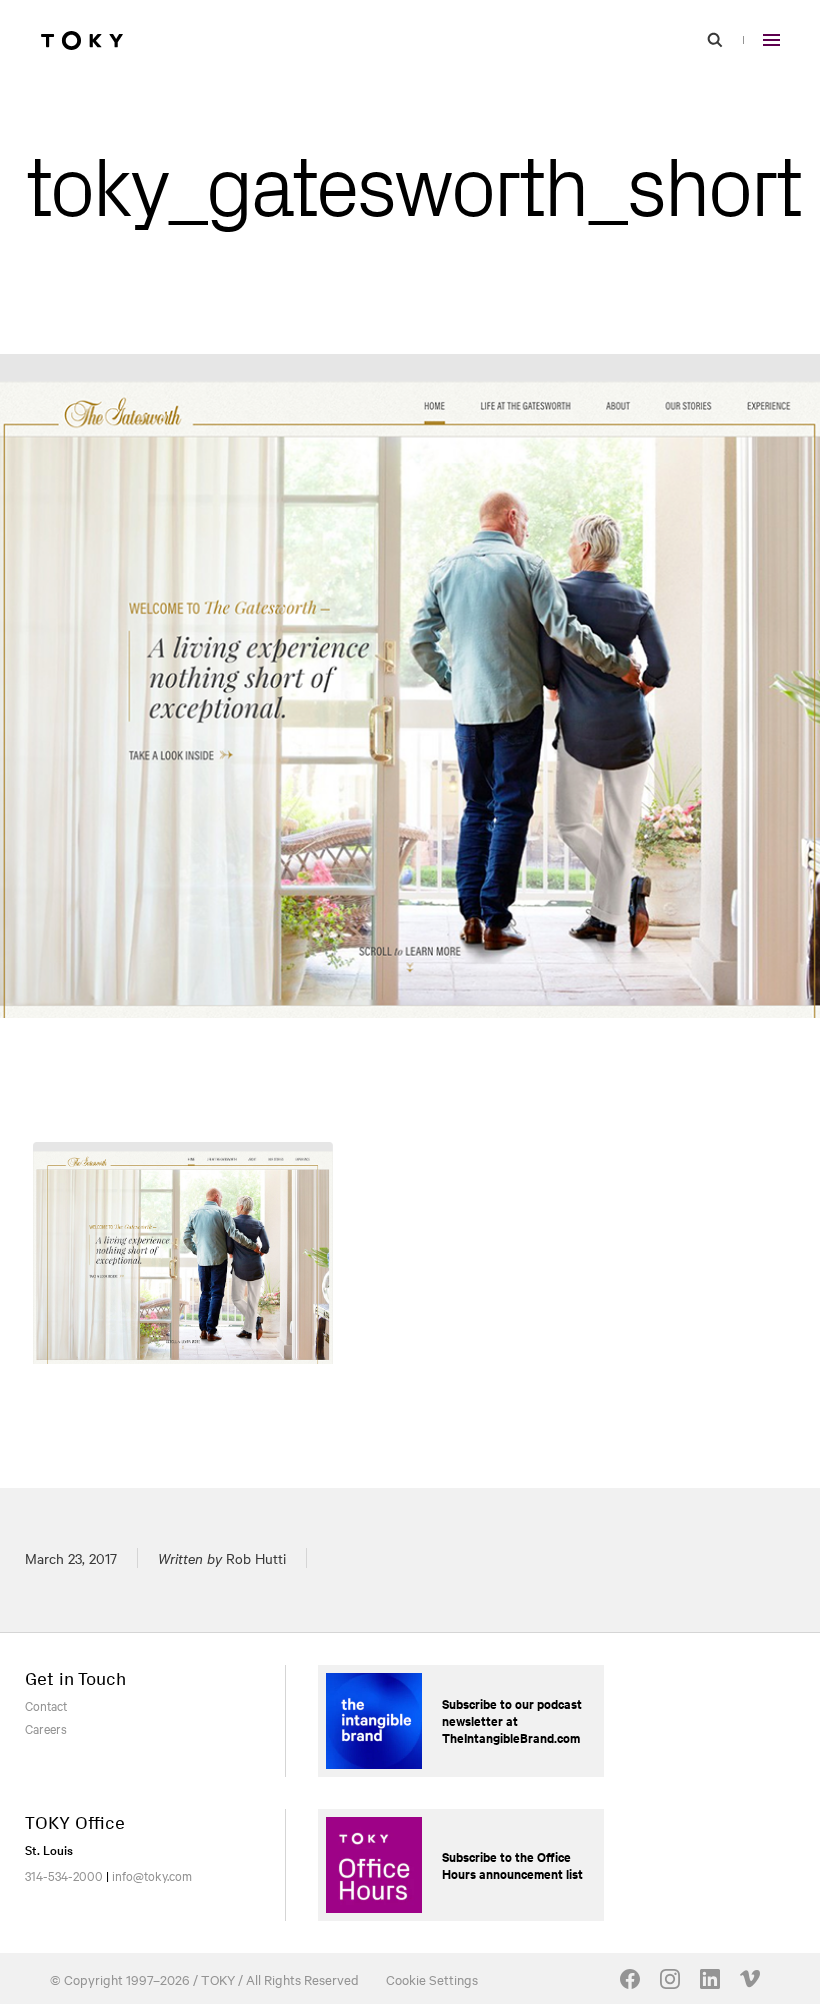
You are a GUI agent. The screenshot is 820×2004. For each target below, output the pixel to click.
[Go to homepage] (82, 40)
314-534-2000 (64, 1875)
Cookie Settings (432, 1979)
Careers (46, 1728)
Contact (46, 1705)
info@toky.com (152, 1875)
